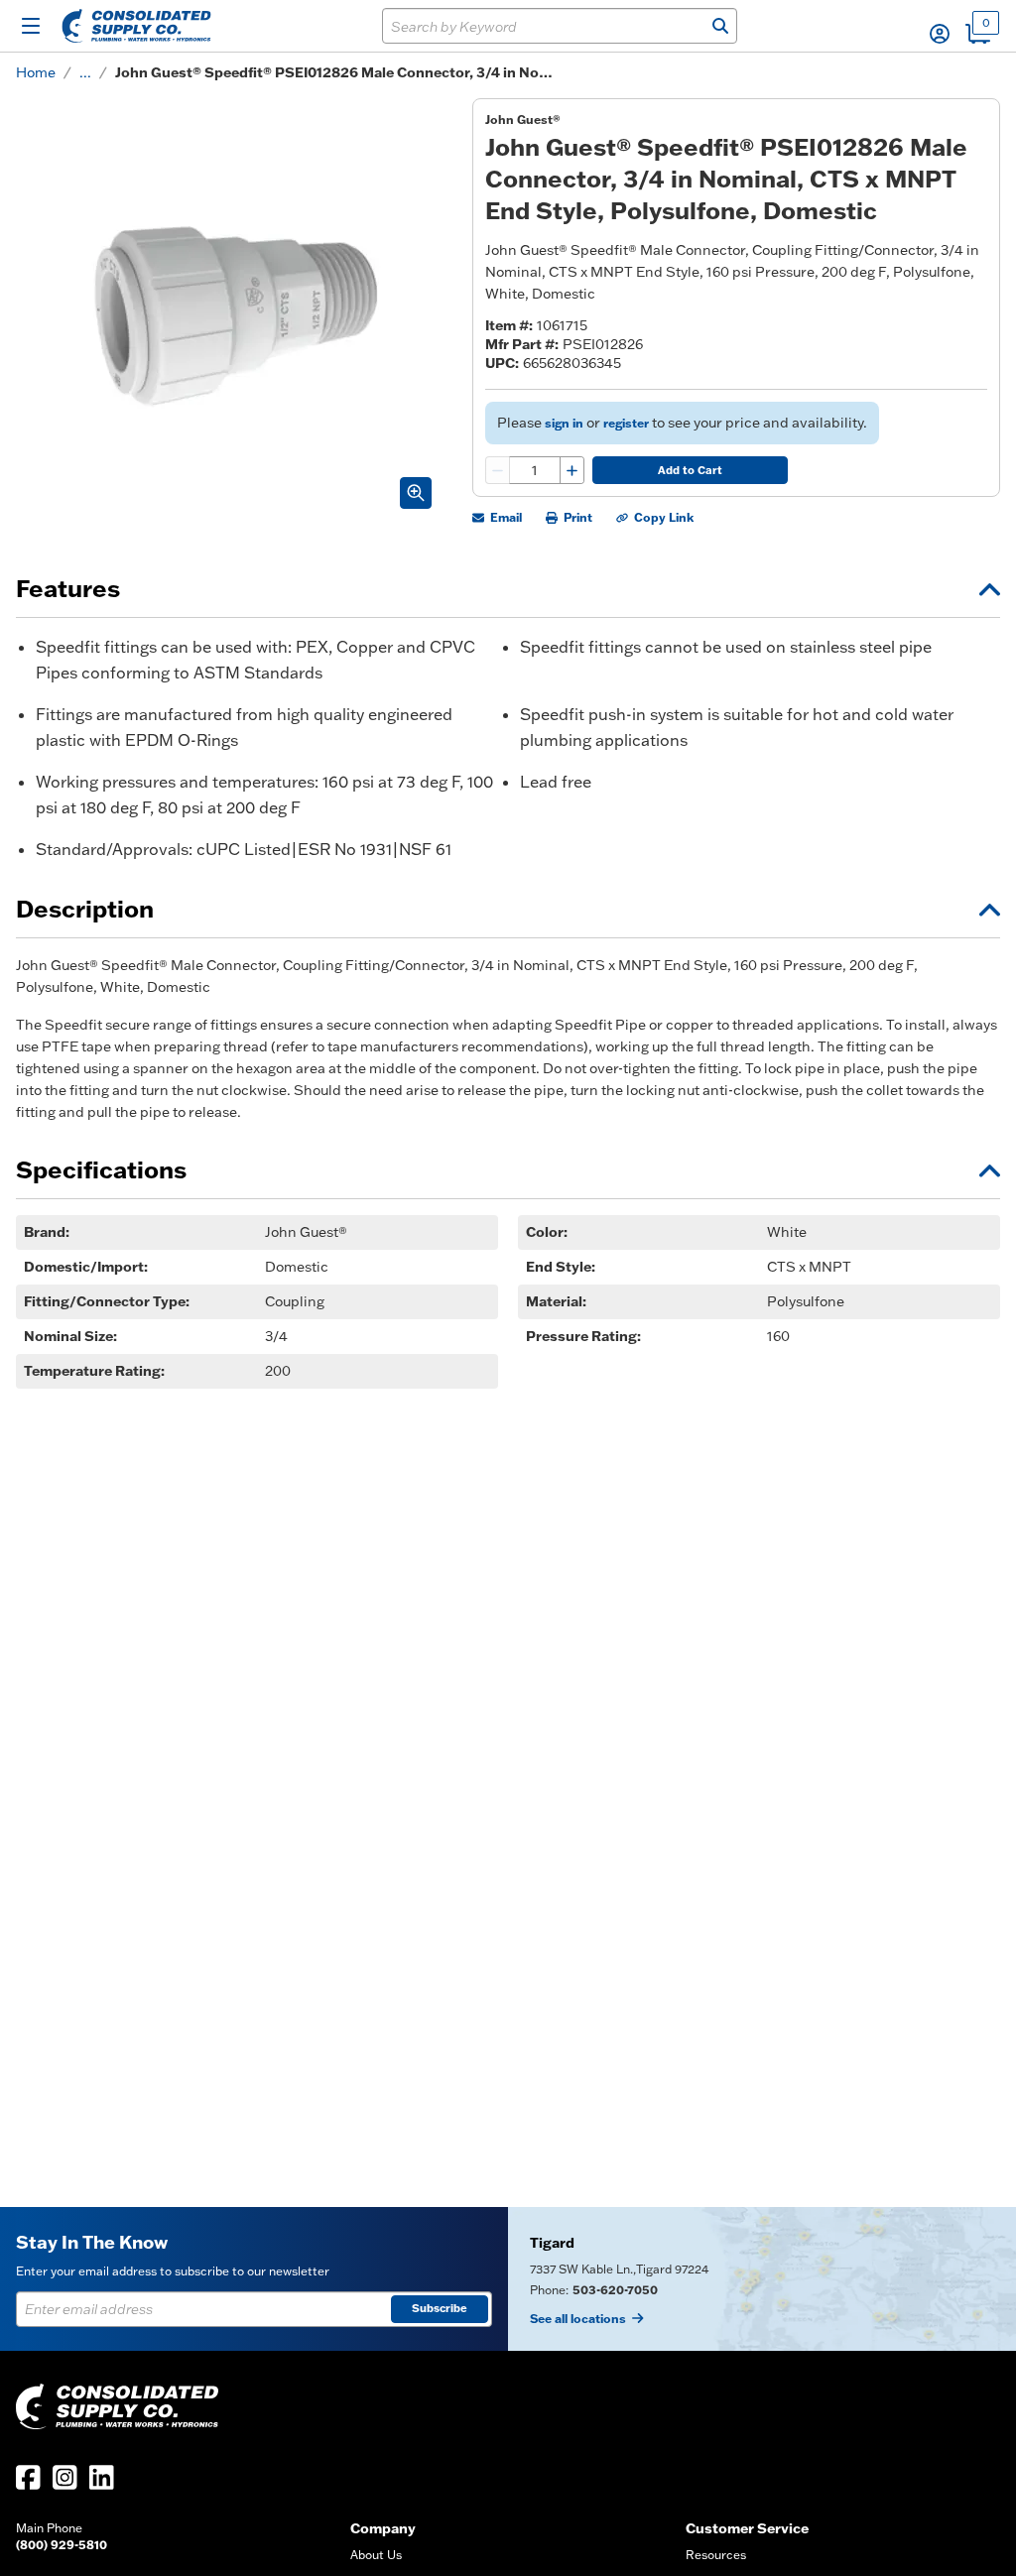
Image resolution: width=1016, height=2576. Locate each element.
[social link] (28, 2477)
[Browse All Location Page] (762, 2279)
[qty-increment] (571, 470)
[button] (940, 34)
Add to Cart (690, 470)
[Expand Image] (416, 493)
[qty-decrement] (498, 470)
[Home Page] (136, 26)
